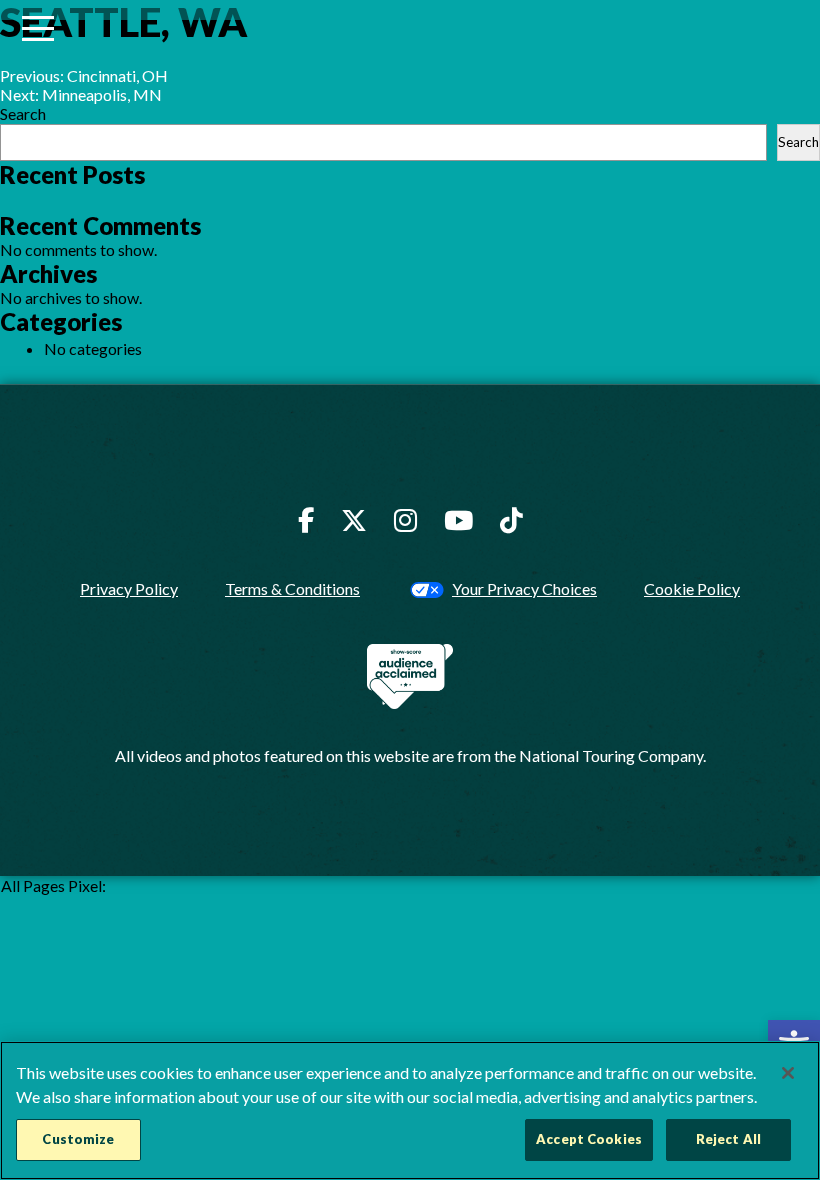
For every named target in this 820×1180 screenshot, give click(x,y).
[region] (410, 1110)
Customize (78, 1139)
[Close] (788, 1073)
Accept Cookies (589, 1139)
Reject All (728, 1139)
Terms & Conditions (292, 588)
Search (23, 113)
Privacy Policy (129, 588)
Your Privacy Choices (524, 588)
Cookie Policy (692, 588)
